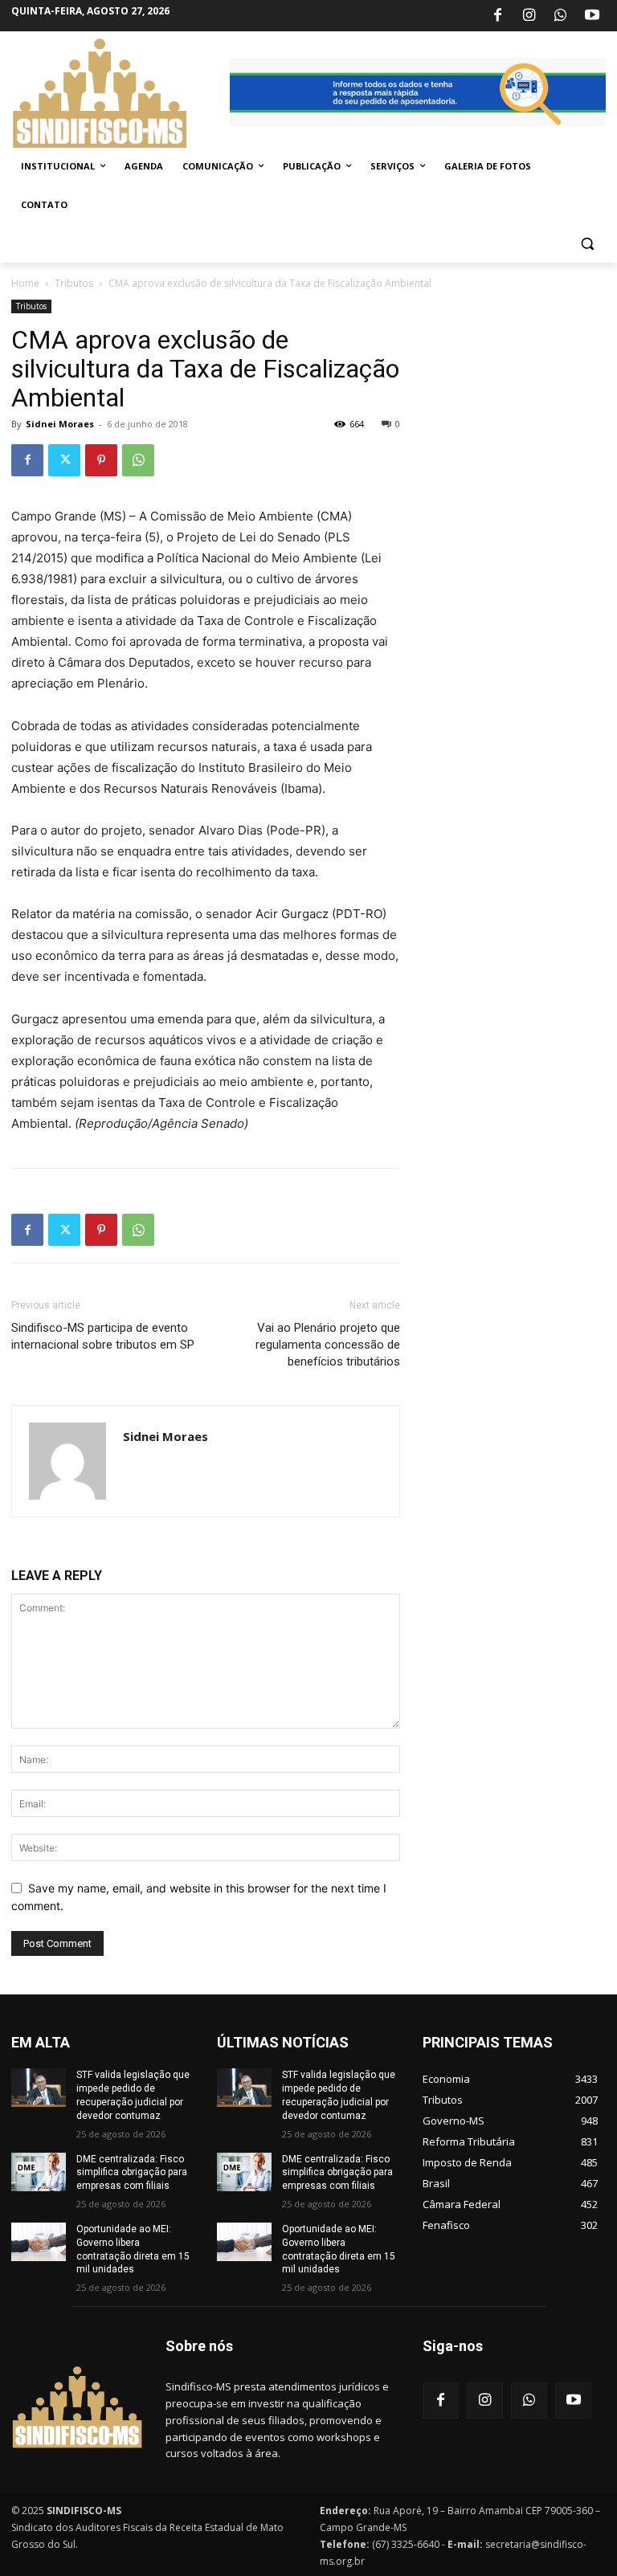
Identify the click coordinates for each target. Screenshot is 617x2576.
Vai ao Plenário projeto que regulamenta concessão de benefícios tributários (328, 1345)
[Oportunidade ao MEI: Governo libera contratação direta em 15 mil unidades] (39, 2242)
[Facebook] (497, 16)
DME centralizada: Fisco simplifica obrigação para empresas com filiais (132, 2173)
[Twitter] (64, 460)
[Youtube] (592, 16)
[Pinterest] (101, 460)
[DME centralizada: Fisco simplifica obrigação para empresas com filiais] (39, 2172)
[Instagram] (529, 16)
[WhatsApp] (561, 16)
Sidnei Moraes (60, 424)
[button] (587, 244)
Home (25, 283)
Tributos (74, 283)
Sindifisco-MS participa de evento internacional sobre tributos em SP (103, 1336)
